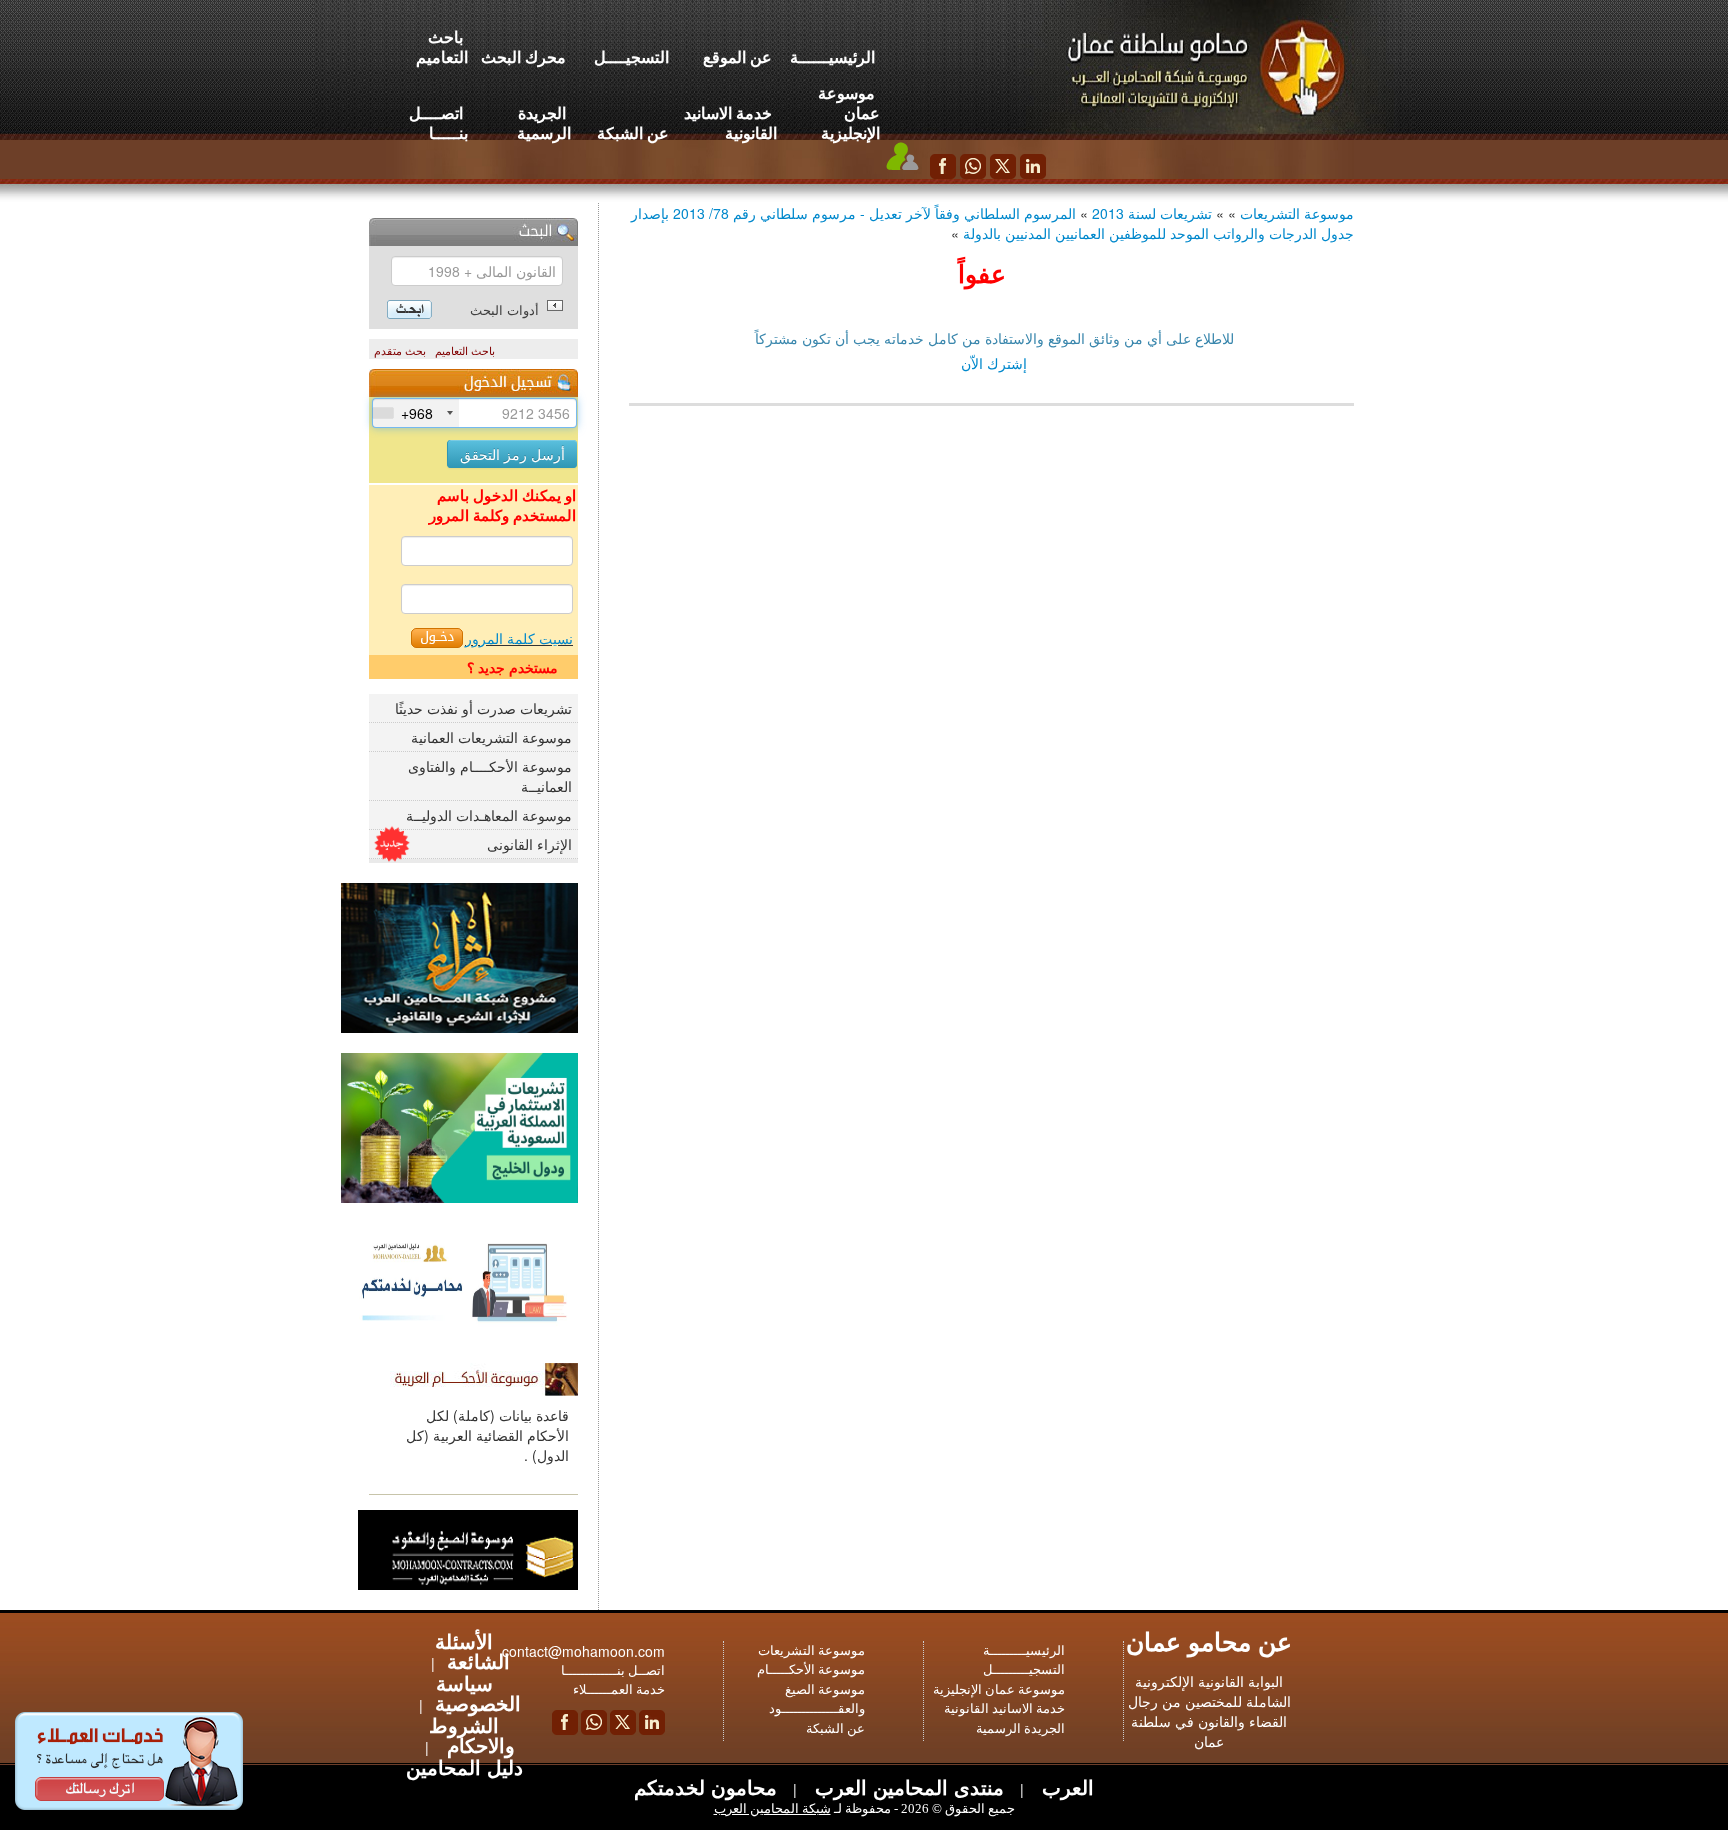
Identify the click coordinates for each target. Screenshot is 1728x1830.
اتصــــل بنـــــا (438, 122)
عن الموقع (737, 56)
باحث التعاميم (442, 46)
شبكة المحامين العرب (772, 1808)
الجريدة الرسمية (544, 122)
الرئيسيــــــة (832, 56)
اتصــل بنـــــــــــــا (613, 1670)
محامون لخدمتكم (705, 1786)
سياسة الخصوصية (478, 1692)
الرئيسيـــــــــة (1024, 1650)
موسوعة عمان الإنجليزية (849, 112)
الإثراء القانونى (529, 844)
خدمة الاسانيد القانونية (730, 122)
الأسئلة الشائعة (472, 1650)
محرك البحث (523, 56)
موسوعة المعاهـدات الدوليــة (489, 815)
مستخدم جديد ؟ (512, 667)
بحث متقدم (400, 351)
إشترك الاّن (994, 363)
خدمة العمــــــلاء (619, 1689)
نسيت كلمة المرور (519, 638)
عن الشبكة (633, 132)
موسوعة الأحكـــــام (811, 1669)
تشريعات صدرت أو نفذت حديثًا (483, 708)
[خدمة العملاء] (903, 156)
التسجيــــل (631, 56)
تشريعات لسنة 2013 (1152, 213)
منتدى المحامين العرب (906, 1786)
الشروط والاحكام (472, 1734)
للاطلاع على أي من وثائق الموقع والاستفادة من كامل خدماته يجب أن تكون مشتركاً (994, 338)
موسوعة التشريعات (1297, 213)
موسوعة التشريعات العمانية (491, 737)
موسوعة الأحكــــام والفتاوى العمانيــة (490, 776)
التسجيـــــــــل (1024, 1669)
